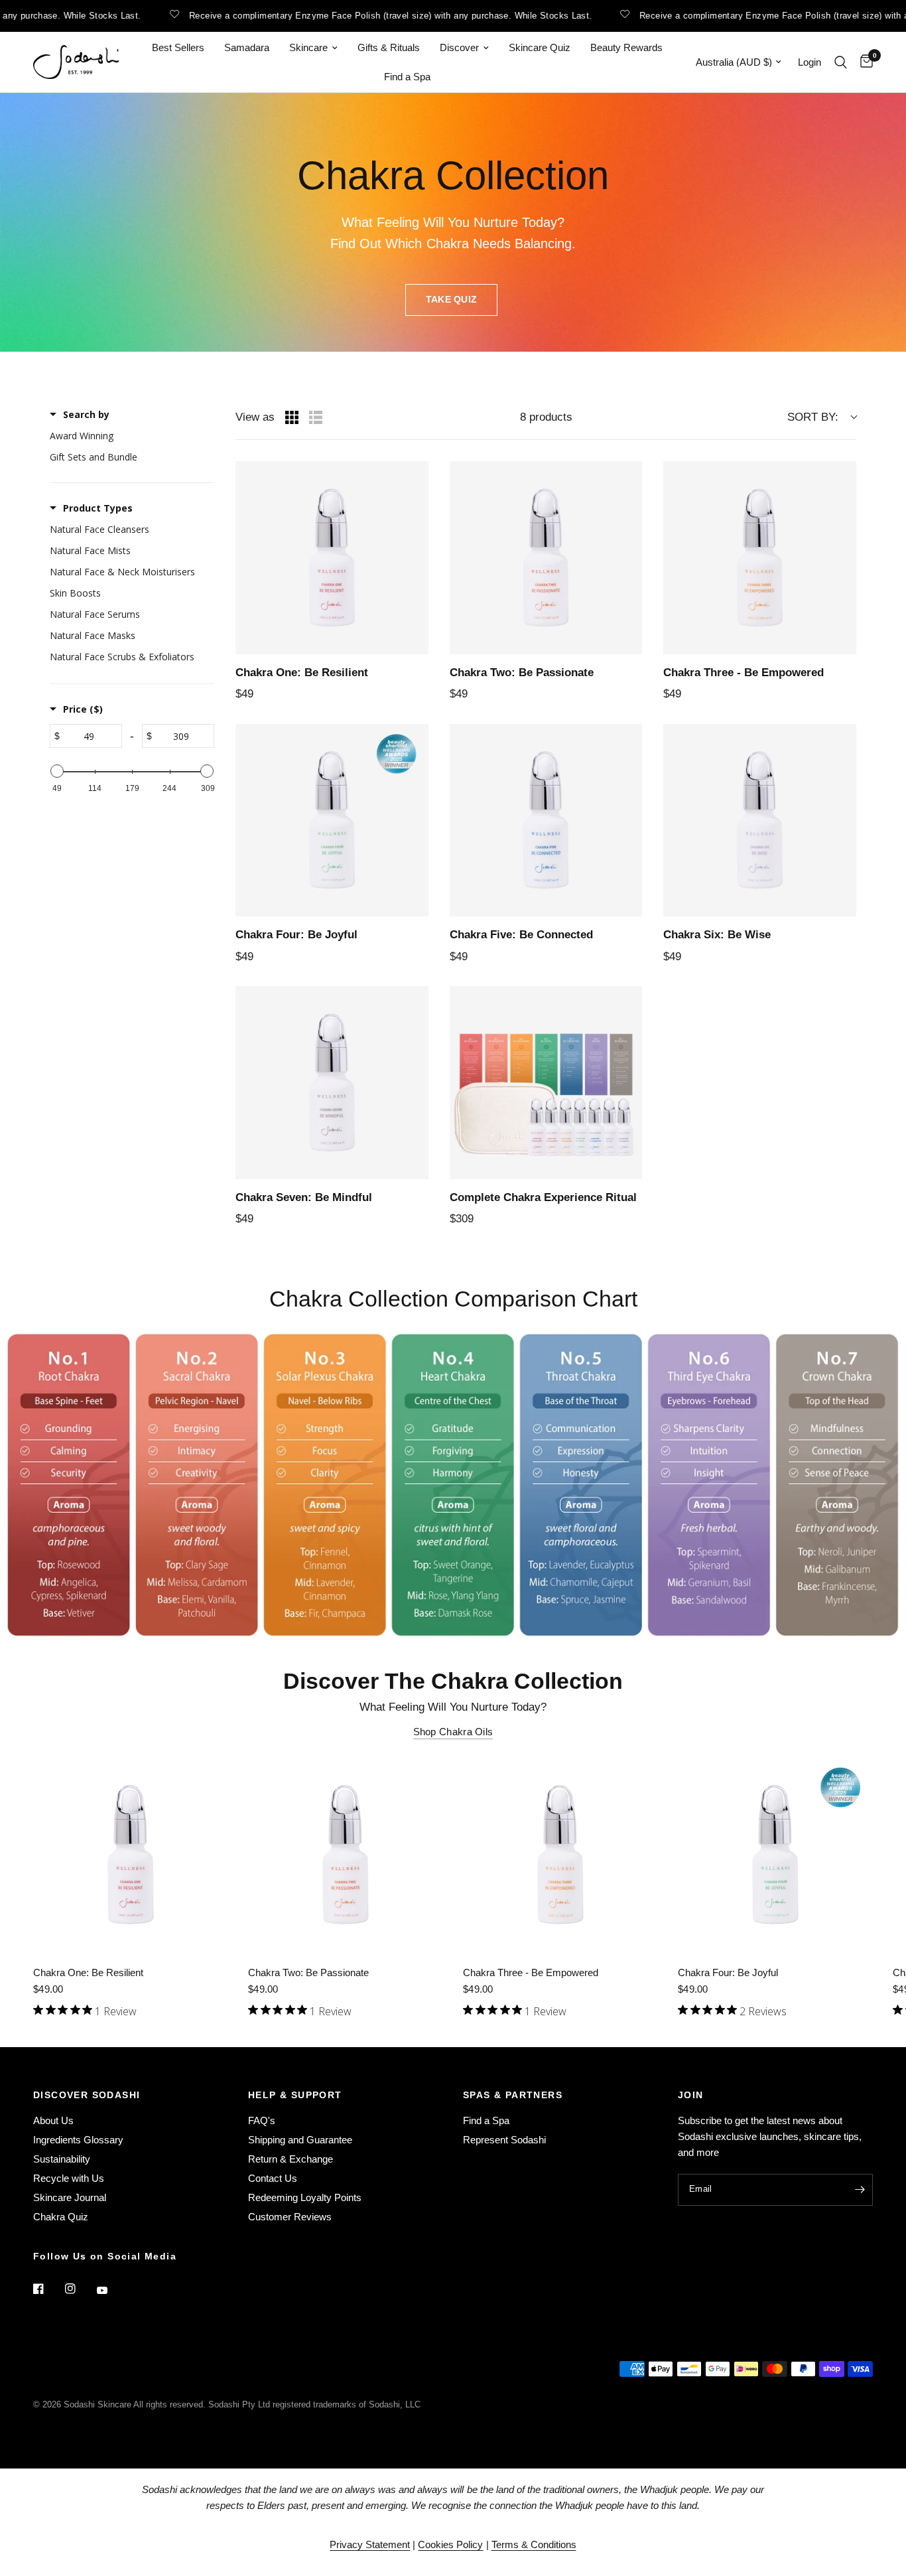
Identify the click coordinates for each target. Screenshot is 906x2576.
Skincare (308, 47)
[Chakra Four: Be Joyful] (775, 1855)
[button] (452, 300)
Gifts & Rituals (389, 47)
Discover (459, 47)
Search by (86, 414)
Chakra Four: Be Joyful (728, 1972)
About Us (53, 2120)
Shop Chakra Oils (453, 1732)
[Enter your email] (860, 2190)
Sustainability (62, 2159)
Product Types (98, 508)
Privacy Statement (370, 2544)
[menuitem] (178, 48)
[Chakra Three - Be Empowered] (560, 1855)
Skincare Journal (70, 2197)
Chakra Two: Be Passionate (308, 1972)
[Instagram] (80, 2289)
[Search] (841, 62)
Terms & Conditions (534, 2544)
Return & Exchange (291, 2159)
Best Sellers (178, 47)
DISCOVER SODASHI (87, 2095)
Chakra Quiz (61, 2217)
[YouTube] (111, 2290)
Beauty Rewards (626, 47)
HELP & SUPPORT (295, 2095)
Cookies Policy (450, 2544)
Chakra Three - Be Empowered (531, 1972)
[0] (863, 62)
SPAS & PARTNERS (513, 2095)
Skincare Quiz (540, 47)
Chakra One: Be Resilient (88, 1972)
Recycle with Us (69, 2178)
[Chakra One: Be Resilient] (131, 1855)
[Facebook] (48, 2289)
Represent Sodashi (504, 2140)
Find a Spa (407, 77)
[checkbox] (129, 436)
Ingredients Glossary (78, 2140)
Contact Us (273, 2178)
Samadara (247, 47)
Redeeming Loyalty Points (305, 2197)
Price (83, 709)
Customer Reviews (290, 2217)
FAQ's (262, 2120)
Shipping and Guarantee (300, 2140)
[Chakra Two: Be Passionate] (346, 1855)
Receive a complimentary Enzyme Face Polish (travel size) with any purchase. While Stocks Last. (348, 15)
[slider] (57, 771)
